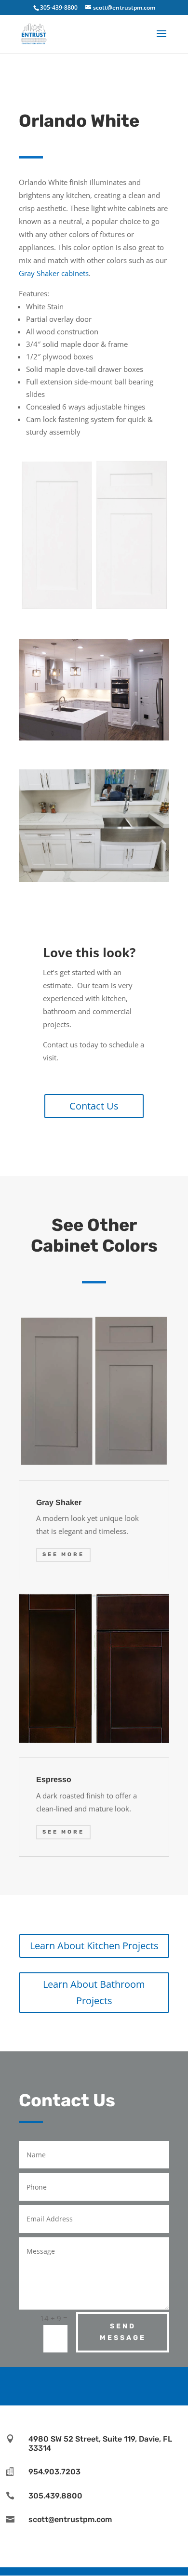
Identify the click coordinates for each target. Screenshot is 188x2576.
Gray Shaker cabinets (54, 273)
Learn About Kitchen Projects (94, 1946)
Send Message (123, 2332)
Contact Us (94, 1106)
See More (63, 1554)
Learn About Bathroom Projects (94, 1992)
